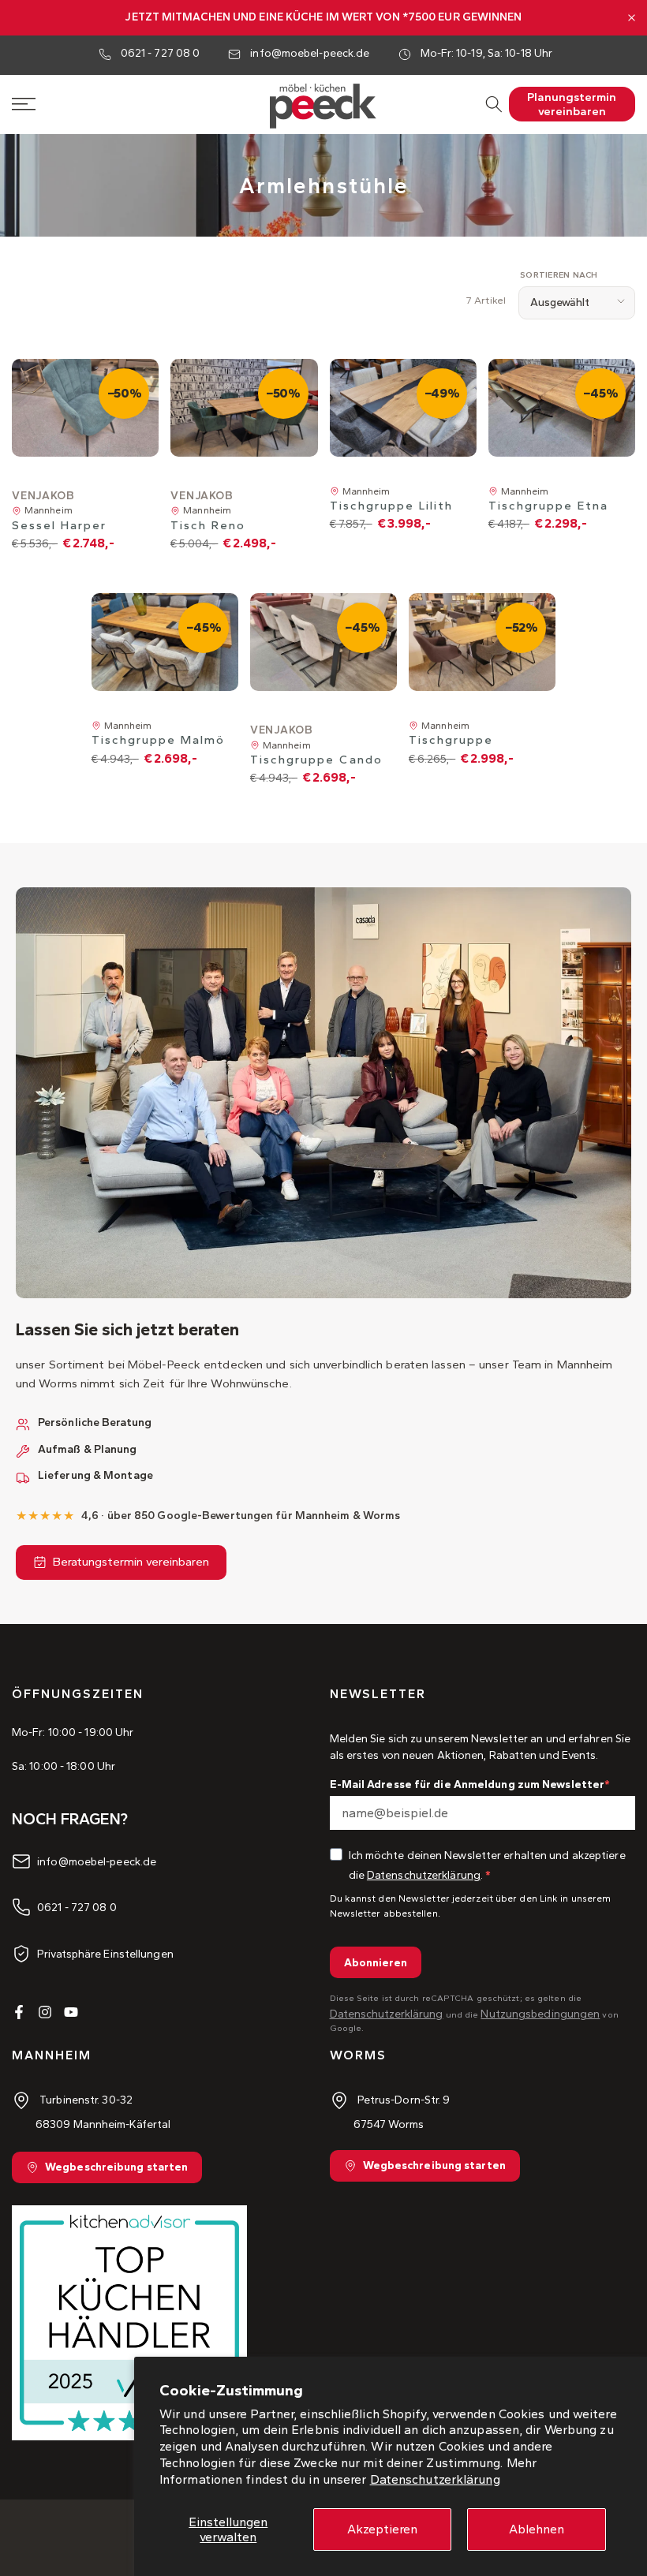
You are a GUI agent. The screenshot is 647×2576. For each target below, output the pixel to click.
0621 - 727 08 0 (161, 53)
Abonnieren (376, 1963)
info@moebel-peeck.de (310, 53)
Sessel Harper (59, 525)
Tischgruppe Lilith (391, 506)
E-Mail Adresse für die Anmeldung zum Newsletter (467, 1785)
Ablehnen (537, 2529)
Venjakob (43, 496)
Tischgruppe (451, 740)
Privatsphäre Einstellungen (105, 1953)
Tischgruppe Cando (316, 760)
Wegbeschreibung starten (116, 2167)
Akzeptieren (382, 2529)
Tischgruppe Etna (548, 506)
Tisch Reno (208, 525)
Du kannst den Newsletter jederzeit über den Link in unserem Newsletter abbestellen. (471, 1906)
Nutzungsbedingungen (540, 2014)
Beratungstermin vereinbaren (131, 1562)
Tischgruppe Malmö (158, 740)
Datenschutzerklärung (435, 2479)
